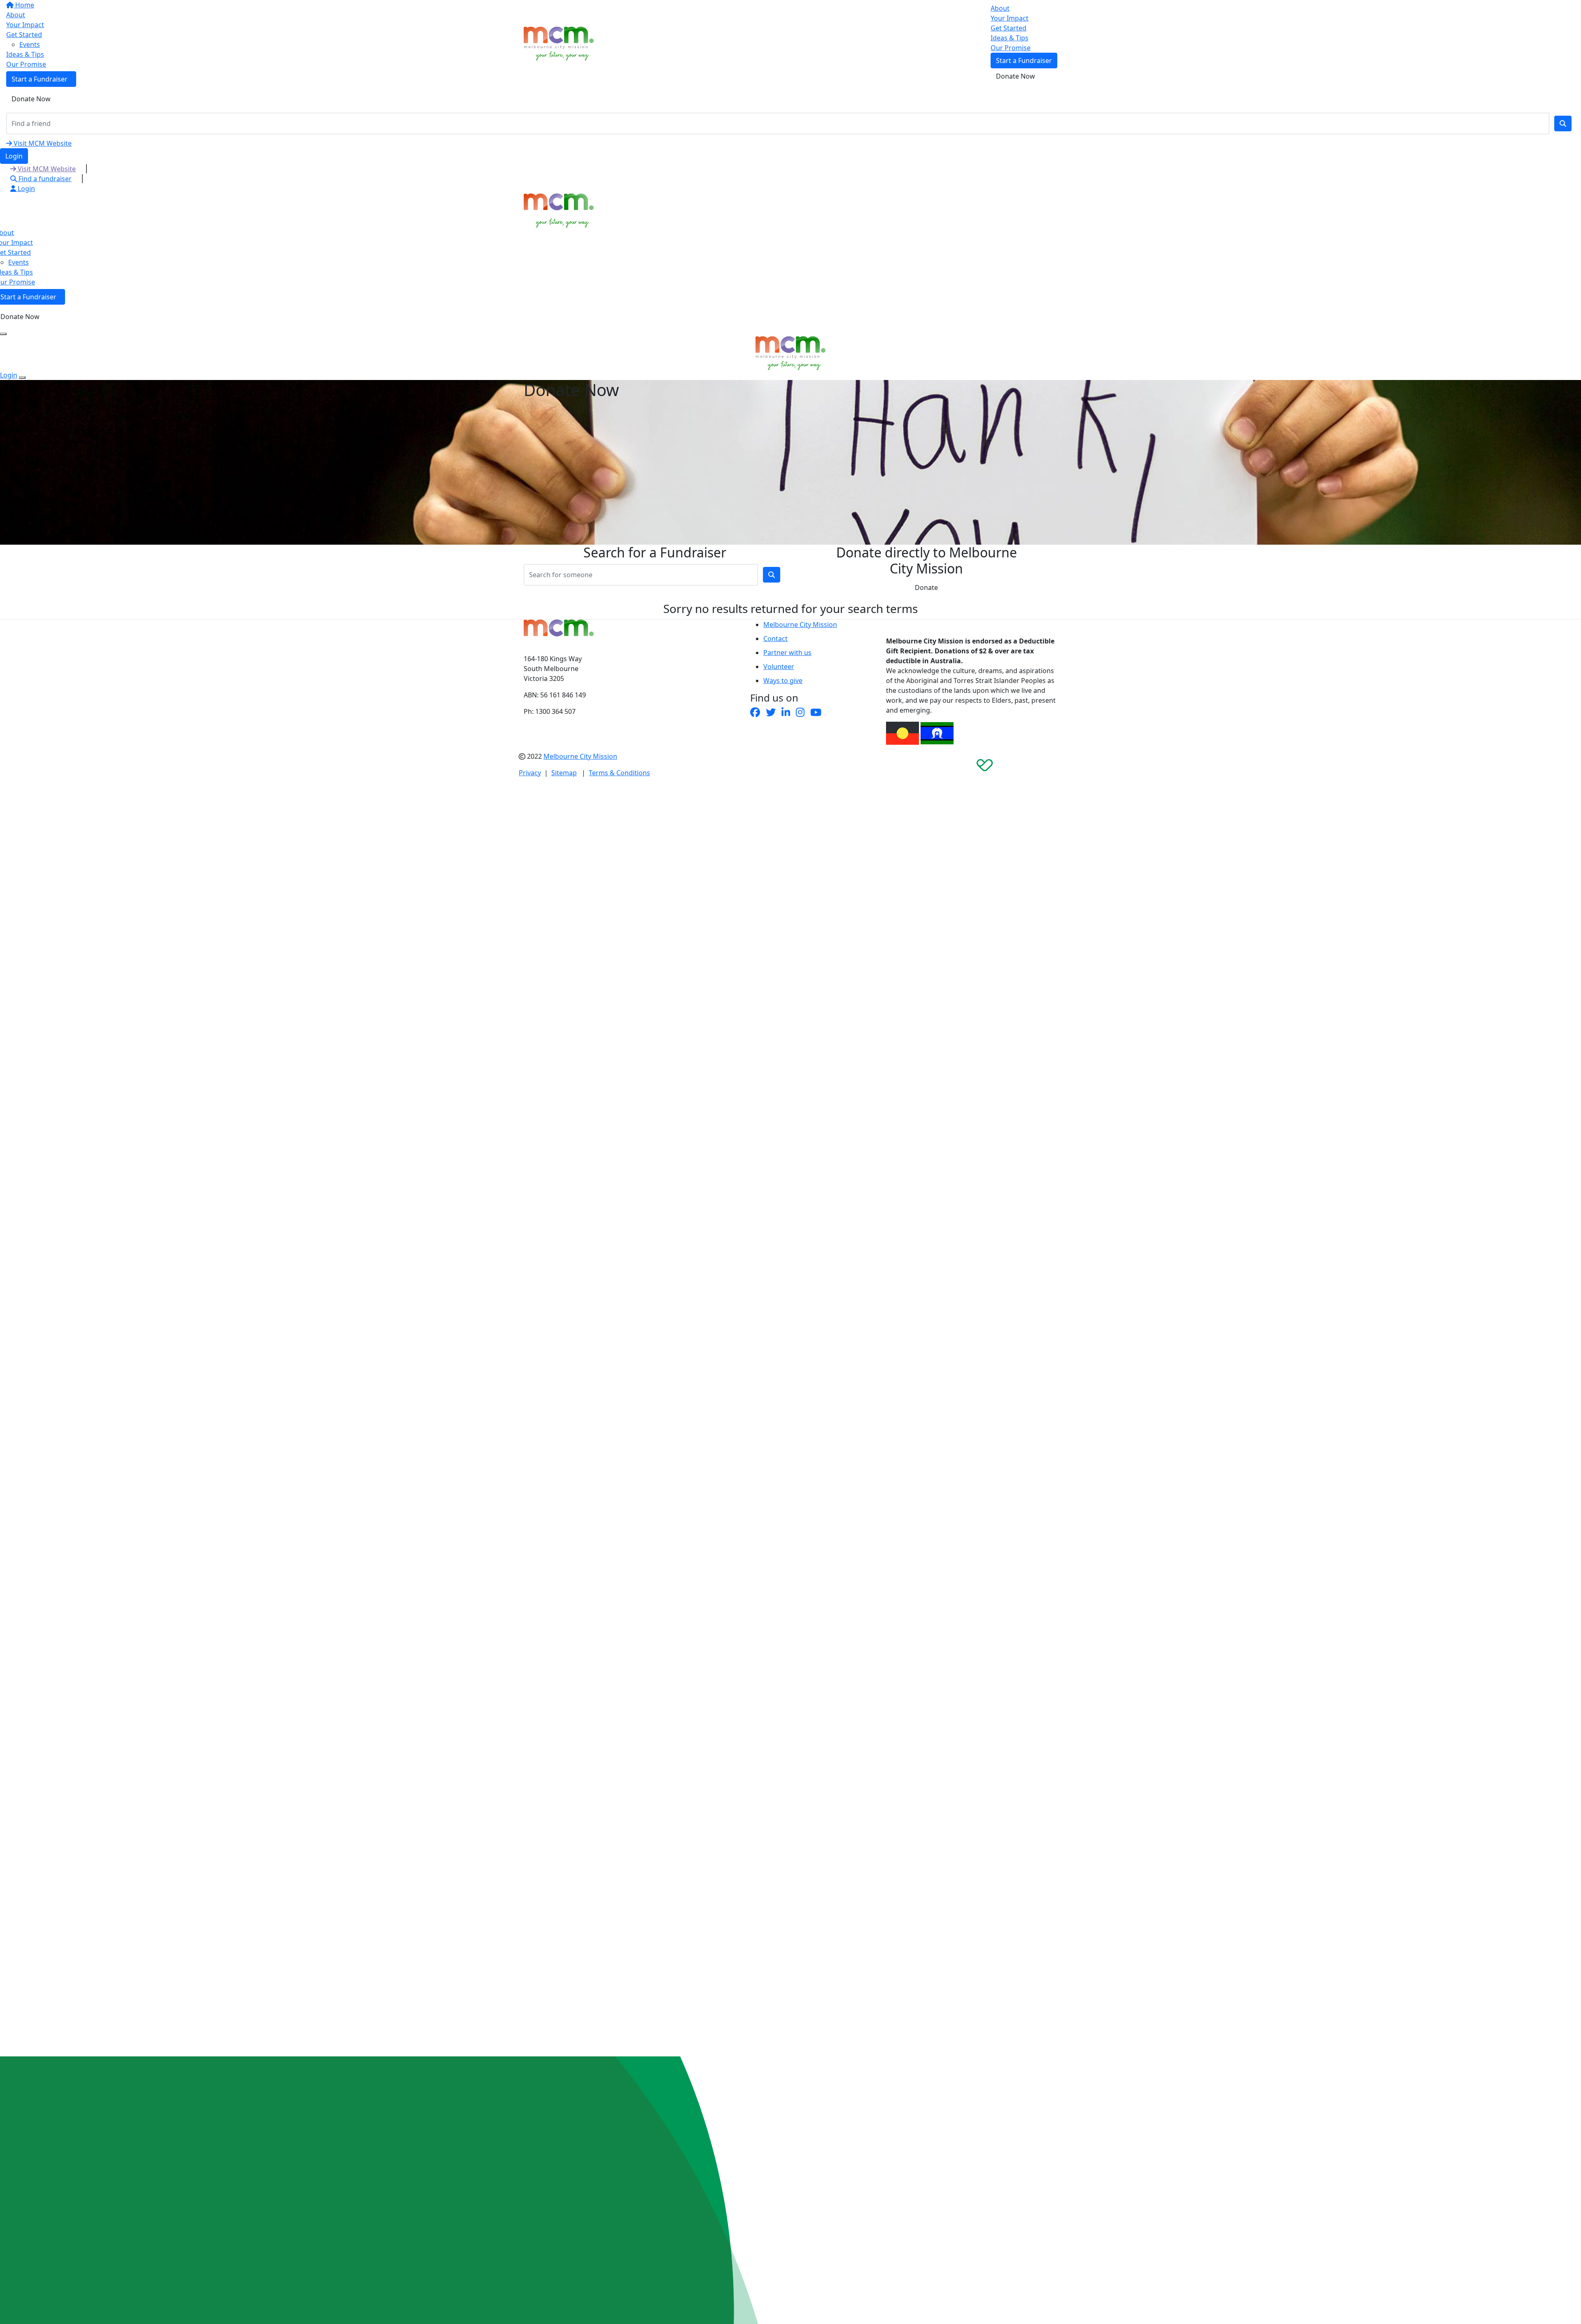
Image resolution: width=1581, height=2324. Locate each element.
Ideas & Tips (1010, 38)
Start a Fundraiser (1024, 61)
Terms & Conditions (619, 773)
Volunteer (779, 667)
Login (14, 156)
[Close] (22, 378)
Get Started (1009, 28)
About (1000, 8)
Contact (775, 639)
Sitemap (564, 773)
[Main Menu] (3, 334)
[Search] (1563, 124)
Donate (926, 587)
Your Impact (1010, 18)
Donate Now (31, 99)
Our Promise (1011, 48)
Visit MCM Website (42, 143)
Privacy (530, 773)
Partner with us (787, 653)
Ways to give (783, 681)
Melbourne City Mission (800, 625)
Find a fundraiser (44, 179)
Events (19, 262)
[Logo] (559, 43)
